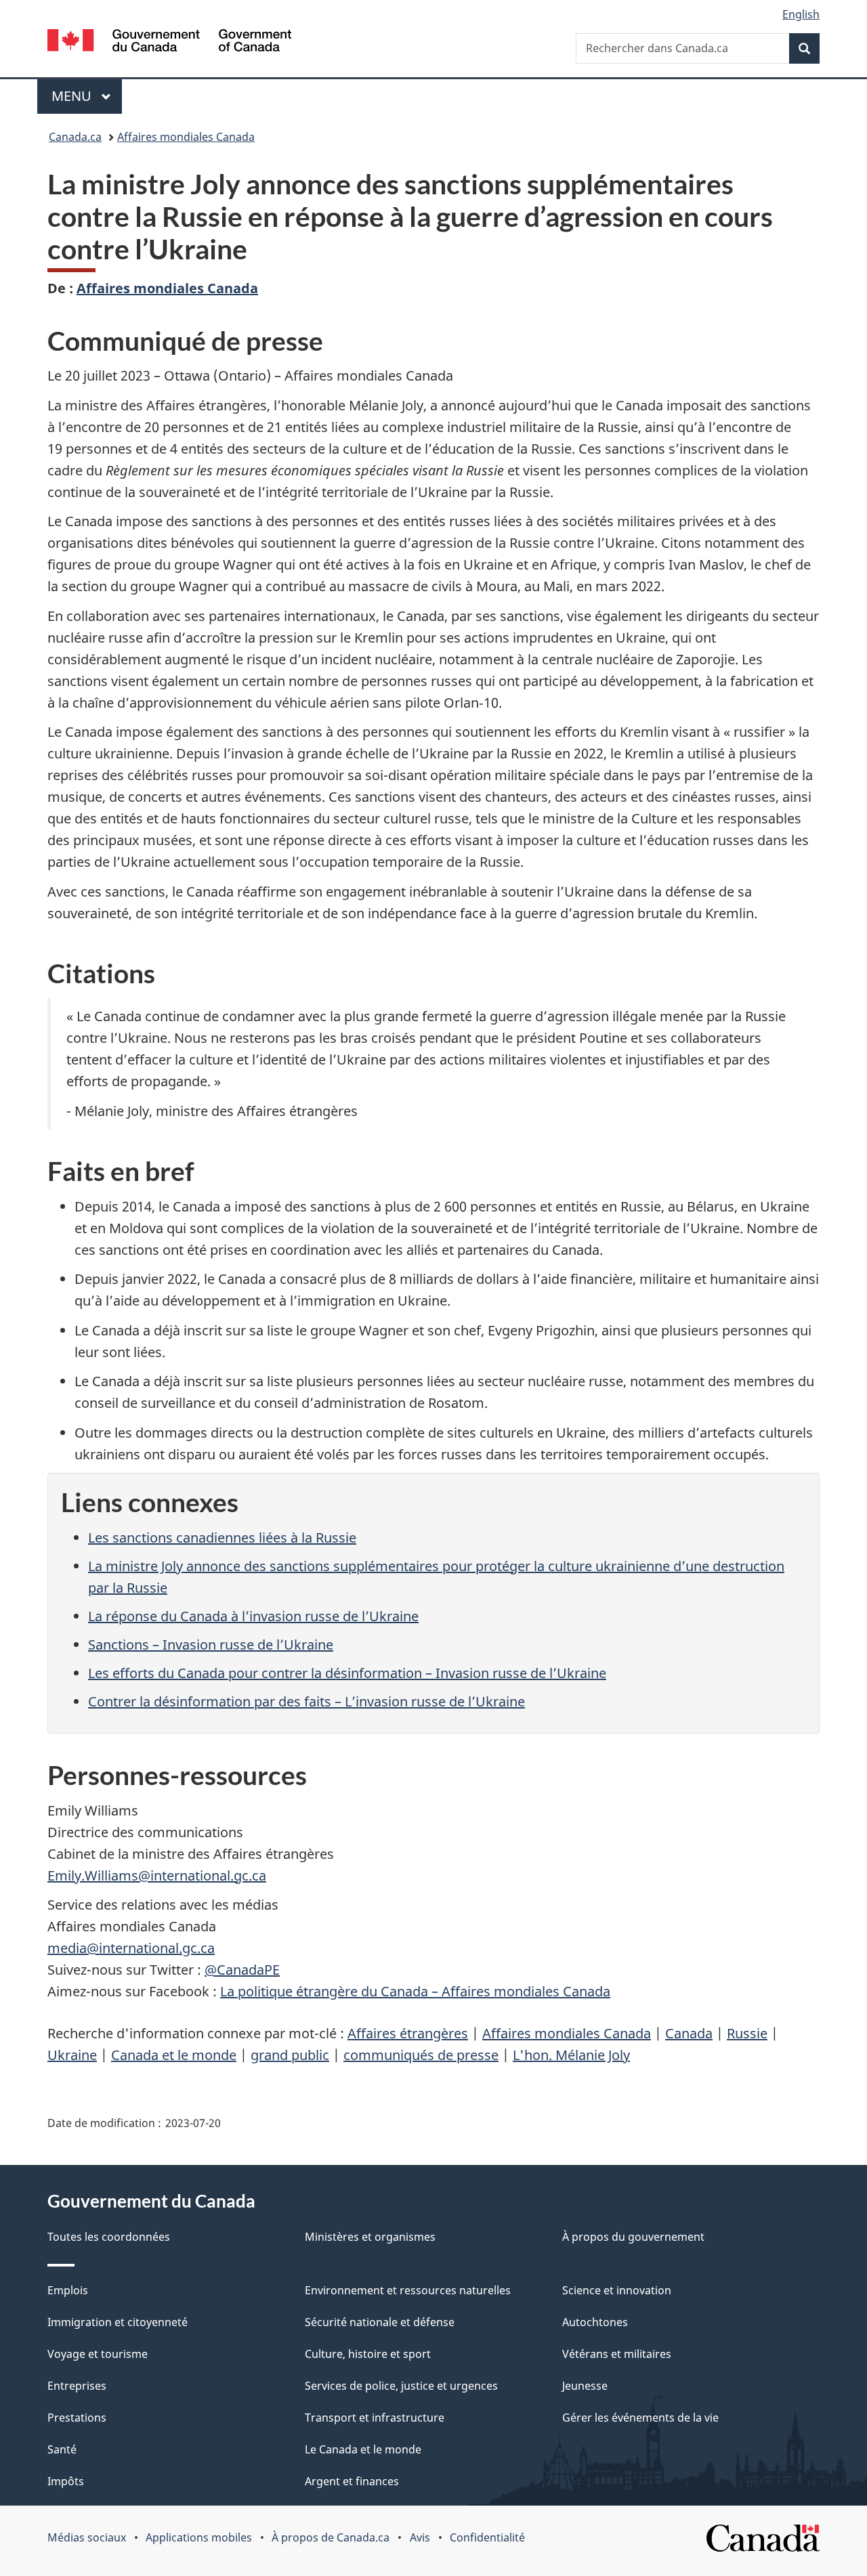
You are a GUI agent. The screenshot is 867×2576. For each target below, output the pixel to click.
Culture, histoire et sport (368, 2354)
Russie (747, 2033)
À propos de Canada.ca (331, 2537)
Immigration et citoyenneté (118, 2322)
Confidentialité (487, 2537)
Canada (689, 2033)
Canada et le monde (174, 2055)
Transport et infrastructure (375, 2418)
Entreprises (77, 2386)
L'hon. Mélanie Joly (571, 2055)
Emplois (68, 2290)
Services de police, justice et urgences (401, 2386)
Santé (62, 2449)
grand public (290, 2055)
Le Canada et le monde (363, 2449)
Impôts (66, 2481)
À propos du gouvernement (633, 2237)
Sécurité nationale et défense (380, 2322)
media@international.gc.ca (131, 1948)
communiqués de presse (421, 2055)
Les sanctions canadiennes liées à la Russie (222, 1538)
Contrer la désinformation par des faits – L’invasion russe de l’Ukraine (306, 1701)
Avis (420, 2537)
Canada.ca (75, 137)
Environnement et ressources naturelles (408, 2290)
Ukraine (72, 2055)
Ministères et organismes (370, 2237)
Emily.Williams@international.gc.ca (157, 1875)
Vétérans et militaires (617, 2354)
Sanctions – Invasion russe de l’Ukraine (211, 1645)
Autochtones (595, 2322)
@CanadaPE (242, 1970)
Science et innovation (617, 2290)
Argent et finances (352, 2481)
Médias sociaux (87, 2537)
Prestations (77, 2418)
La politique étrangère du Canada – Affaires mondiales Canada (415, 1991)
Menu (87, 96)
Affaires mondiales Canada (186, 137)
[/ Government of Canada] (169, 42)
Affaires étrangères (408, 2033)
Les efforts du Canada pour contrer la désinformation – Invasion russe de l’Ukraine (347, 1673)
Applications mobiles (199, 2537)
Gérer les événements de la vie (640, 2418)
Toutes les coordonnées (109, 2237)
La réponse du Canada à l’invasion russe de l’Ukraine (253, 1616)
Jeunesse (585, 2386)
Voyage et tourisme (98, 2354)
